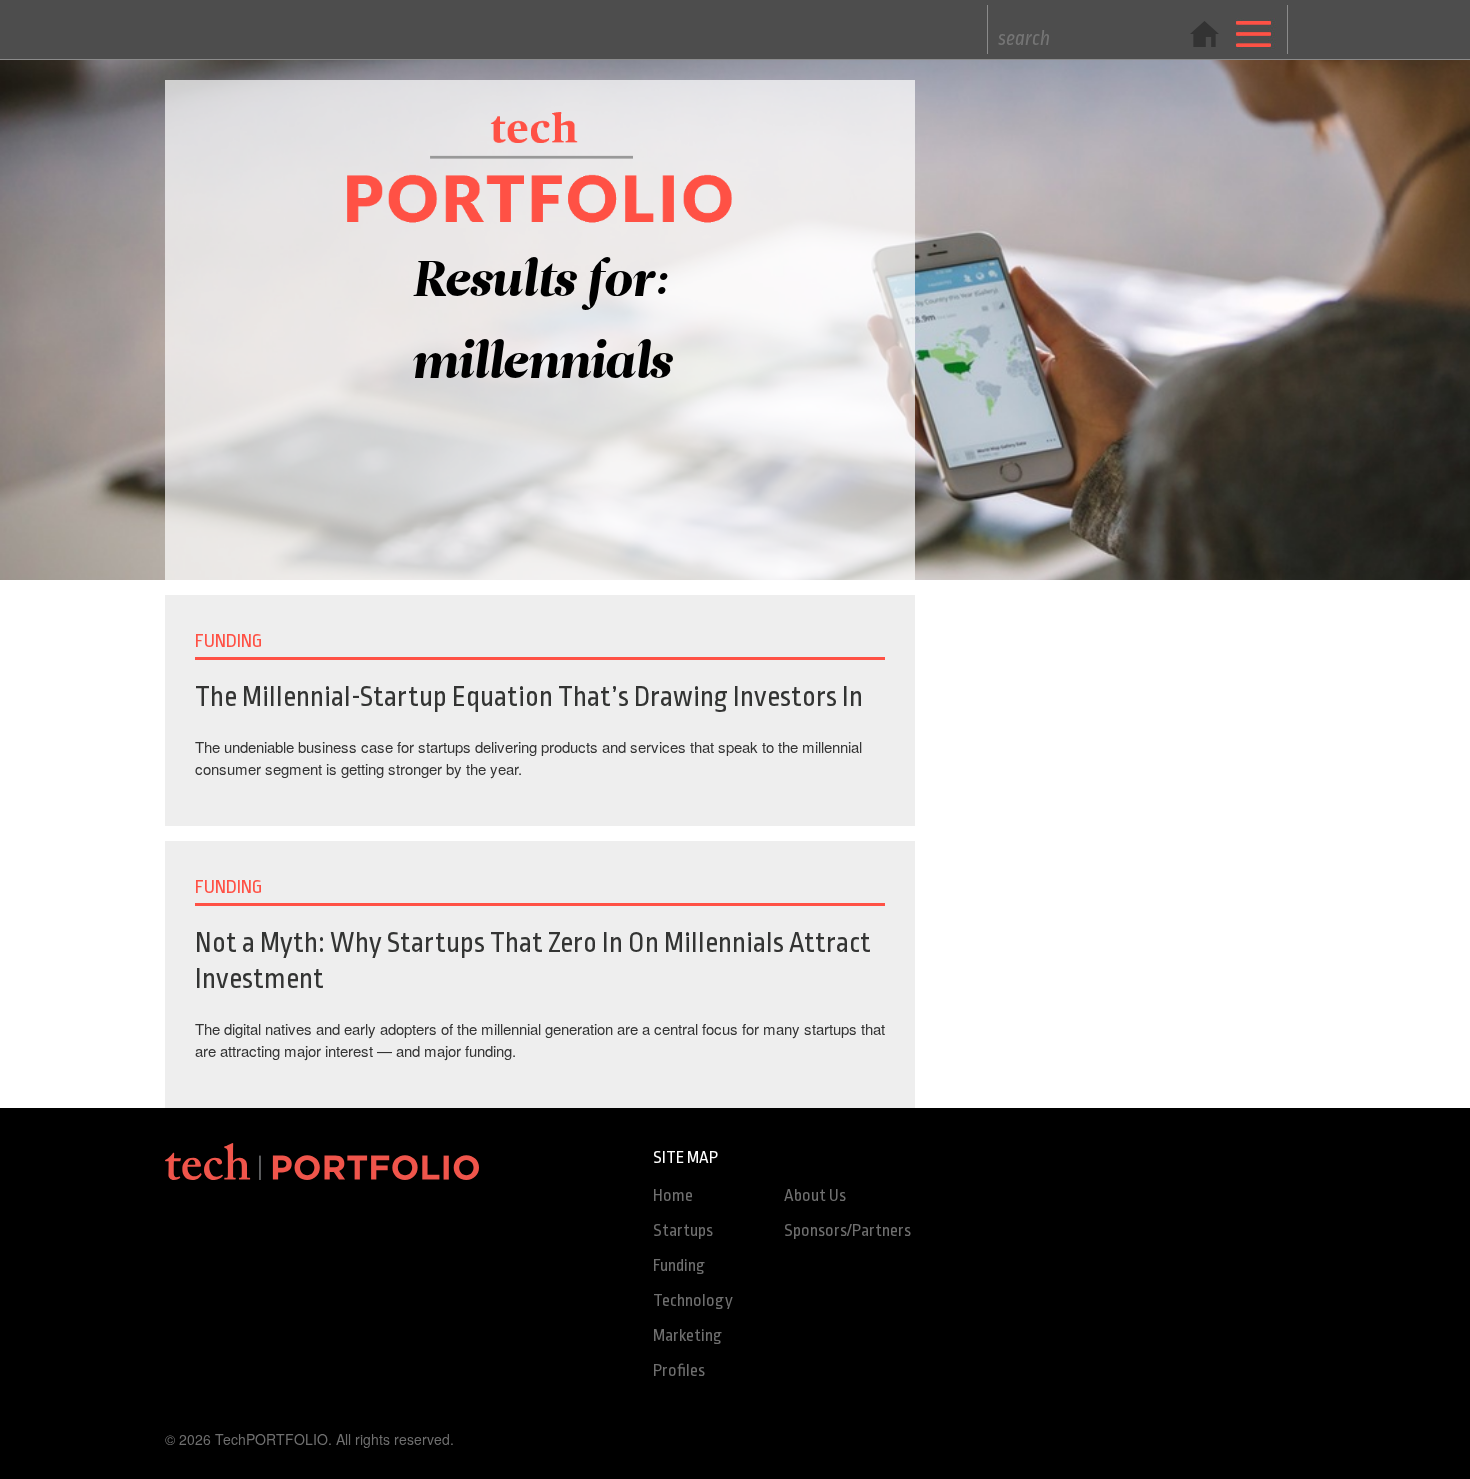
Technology (693, 1300)
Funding (679, 1265)
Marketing (687, 1335)
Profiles (679, 1370)
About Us (815, 1195)
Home (673, 1195)
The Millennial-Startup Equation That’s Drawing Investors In (529, 697)
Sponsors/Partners (847, 1230)
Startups (683, 1230)
